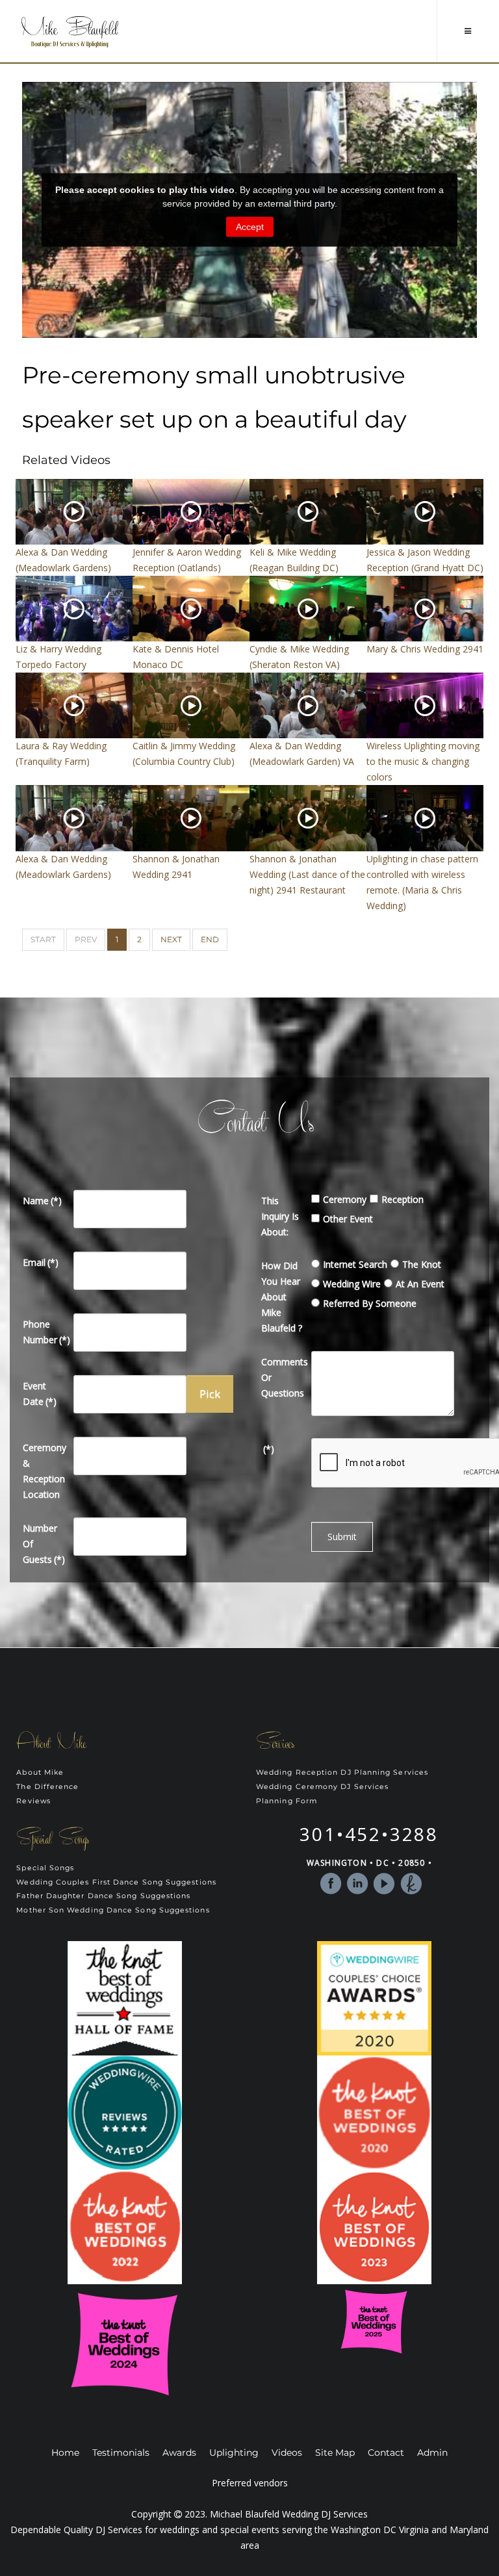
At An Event (420, 1284)
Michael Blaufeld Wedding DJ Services (289, 2514)
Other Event (348, 1219)
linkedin (358, 1884)
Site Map (335, 2453)
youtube (384, 1884)
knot (411, 1884)
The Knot (422, 1264)
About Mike (40, 1772)
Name (42, 1201)
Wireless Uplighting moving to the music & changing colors (423, 761)
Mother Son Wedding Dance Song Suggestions (113, 1910)
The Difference (47, 1787)
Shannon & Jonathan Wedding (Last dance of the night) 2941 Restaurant (307, 874)
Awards (179, 2453)
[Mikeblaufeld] (70, 32)
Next (171, 939)
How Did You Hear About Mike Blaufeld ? (282, 1297)
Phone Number (45, 1332)
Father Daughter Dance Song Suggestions (103, 1896)
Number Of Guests (44, 1544)
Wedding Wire (352, 1284)
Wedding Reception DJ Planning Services (342, 1772)
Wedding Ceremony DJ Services (322, 1787)
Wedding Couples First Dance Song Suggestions (116, 1882)
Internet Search (355, 1264)
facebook (331, 1884)
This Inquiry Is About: (280, 1216)
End (210, 939)
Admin (432, 2453)
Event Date (40, 1394)
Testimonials (121, 2453)
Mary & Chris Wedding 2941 (425, 649)
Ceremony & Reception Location (45, 1471)
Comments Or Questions (284, 1377)
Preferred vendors (250, 2483)
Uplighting (234, 2453)
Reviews (33, 1801)
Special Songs (45, 1868)
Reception (403, 1199)
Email (41, 1262)
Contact (386, 2453)
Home (65, 2453)
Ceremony (345, 1199)
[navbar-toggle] (468, 31)
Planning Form (287, 1801)
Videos (287, 2453)
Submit (342, 1537)
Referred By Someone (370, 1303)
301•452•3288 (369, 1834)
